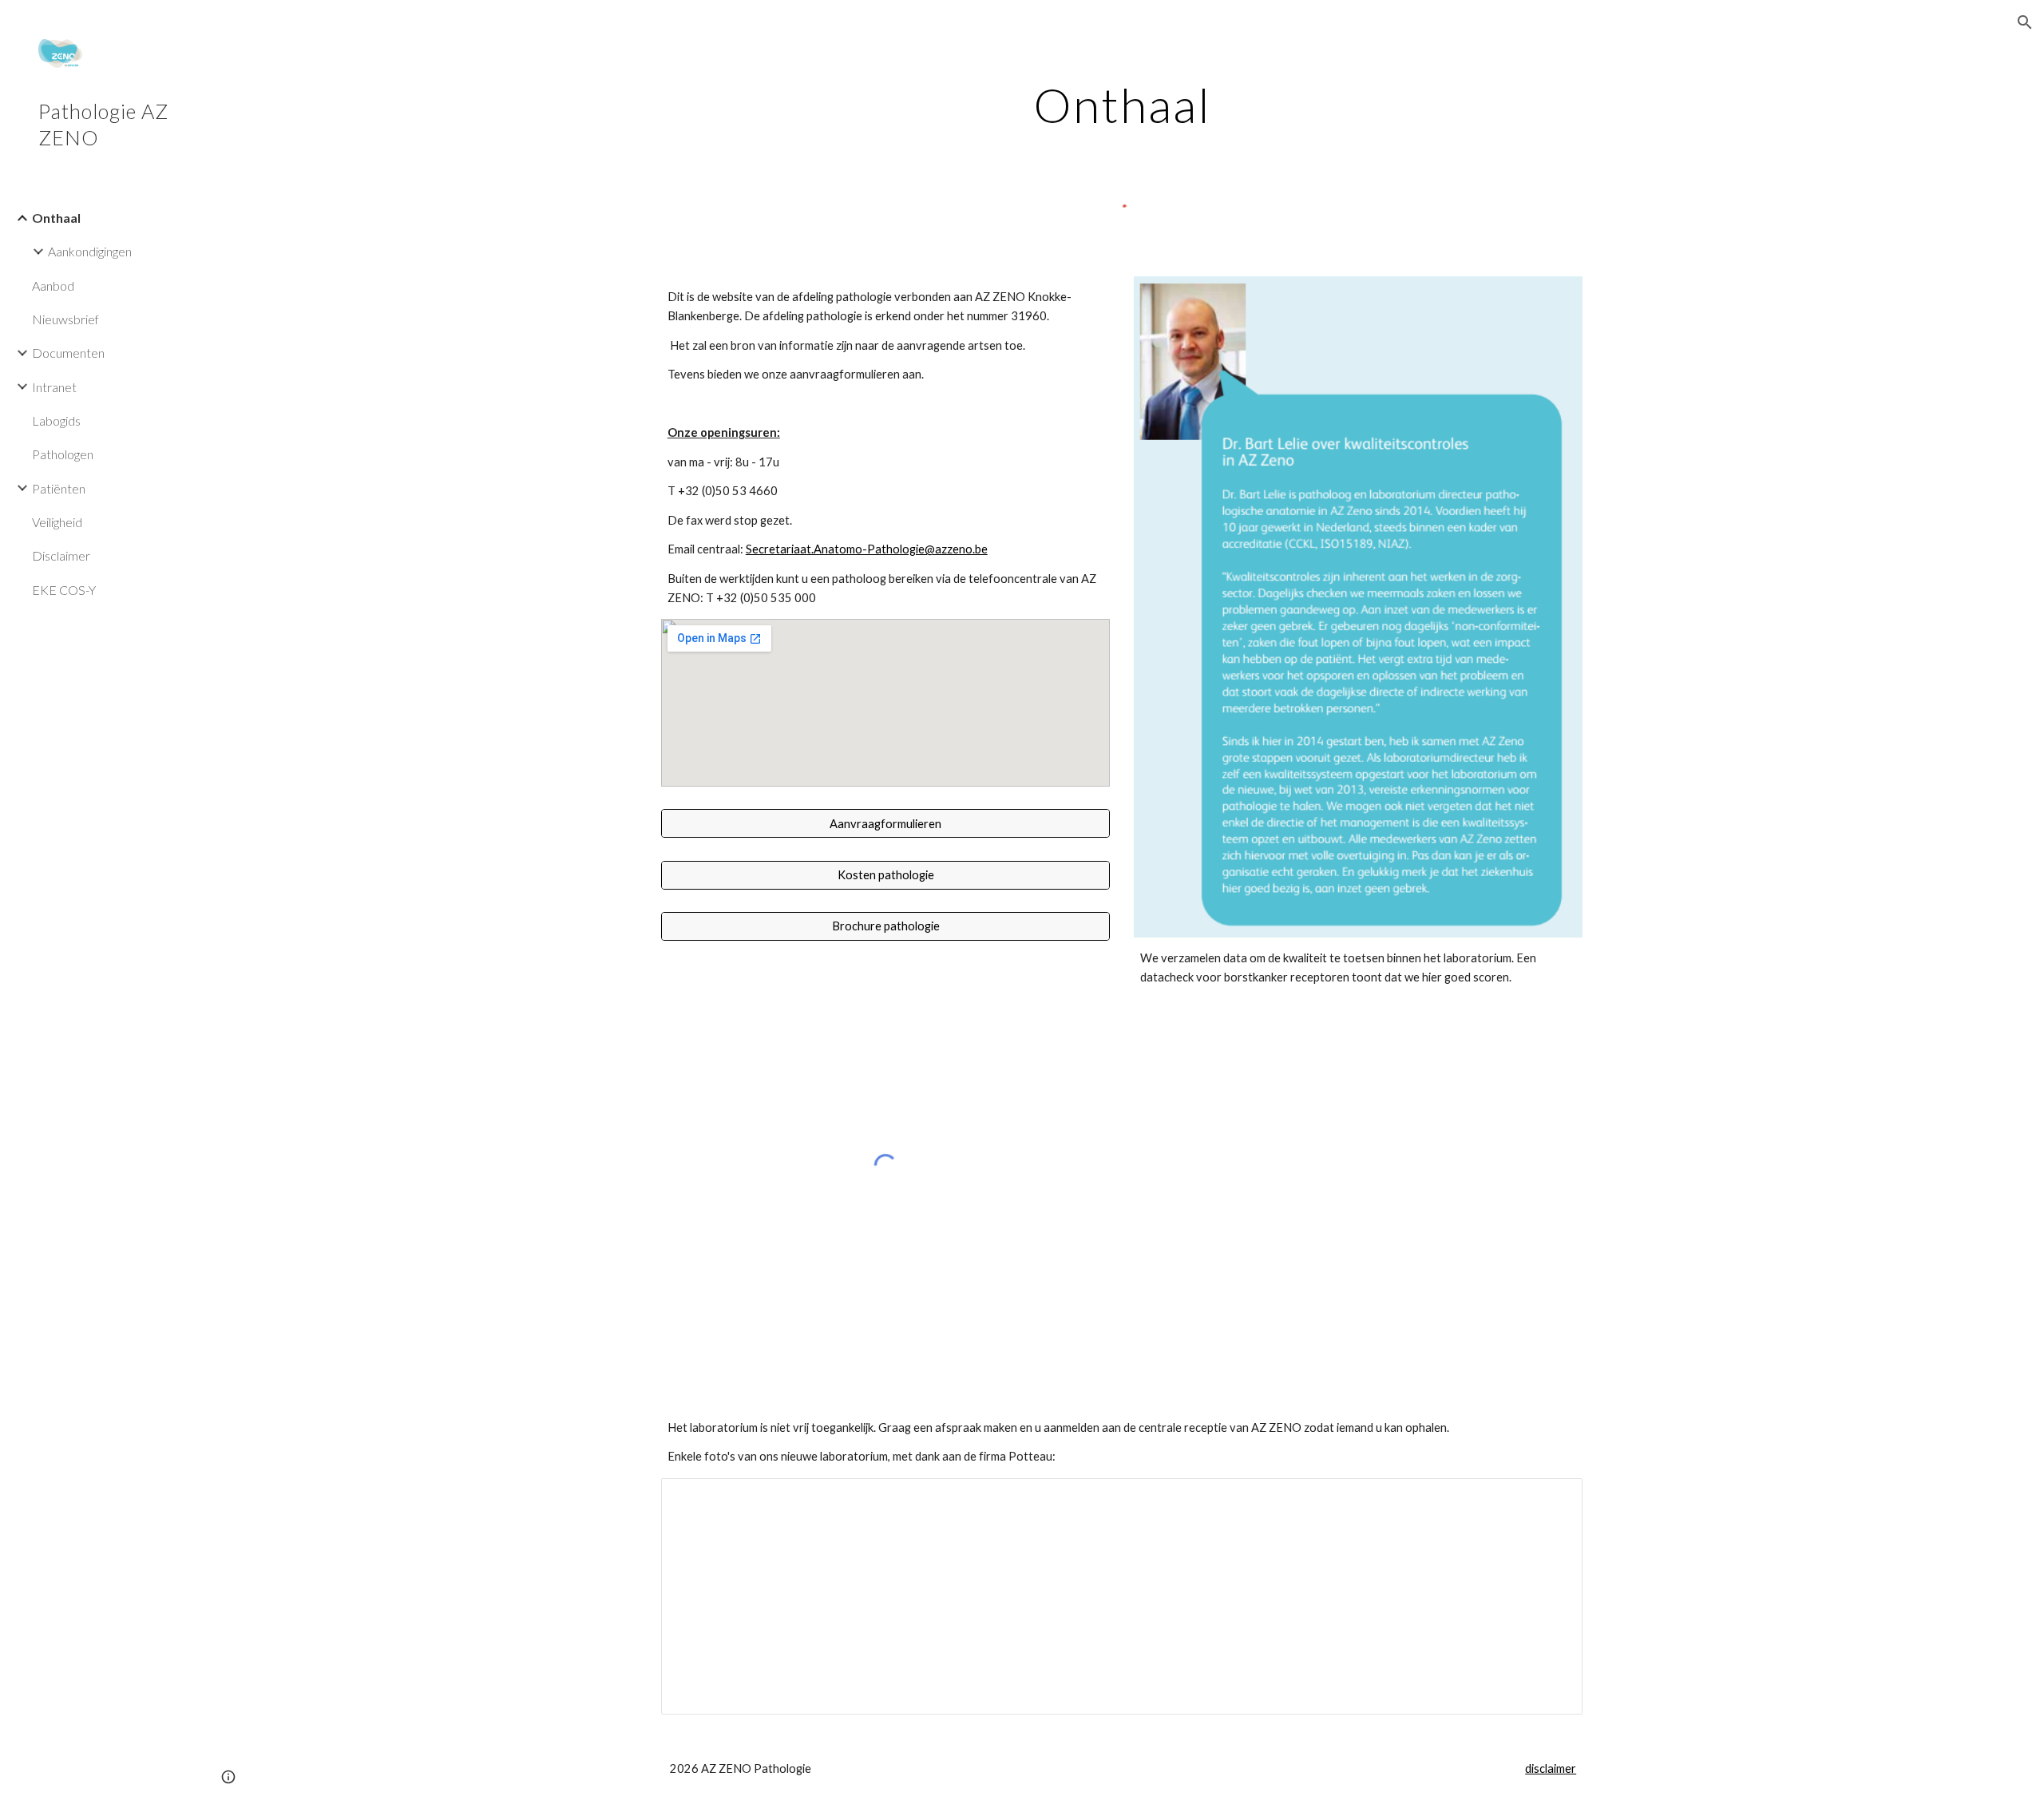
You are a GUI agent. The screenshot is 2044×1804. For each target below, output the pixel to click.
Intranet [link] (54, 387)
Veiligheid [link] (57, 522)
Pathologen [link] (63, 454)
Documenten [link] (68, 353)
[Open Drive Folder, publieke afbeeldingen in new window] (1552, 1499)
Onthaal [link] (56, 218)
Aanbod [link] (53, 285)
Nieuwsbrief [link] (65, 319)
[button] (2025, 22)
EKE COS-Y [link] (64, 590)
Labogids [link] (56, 420)
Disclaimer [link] (61, 555)
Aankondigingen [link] (90, 251)
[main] (1122, 105)
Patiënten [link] (59, 488)
